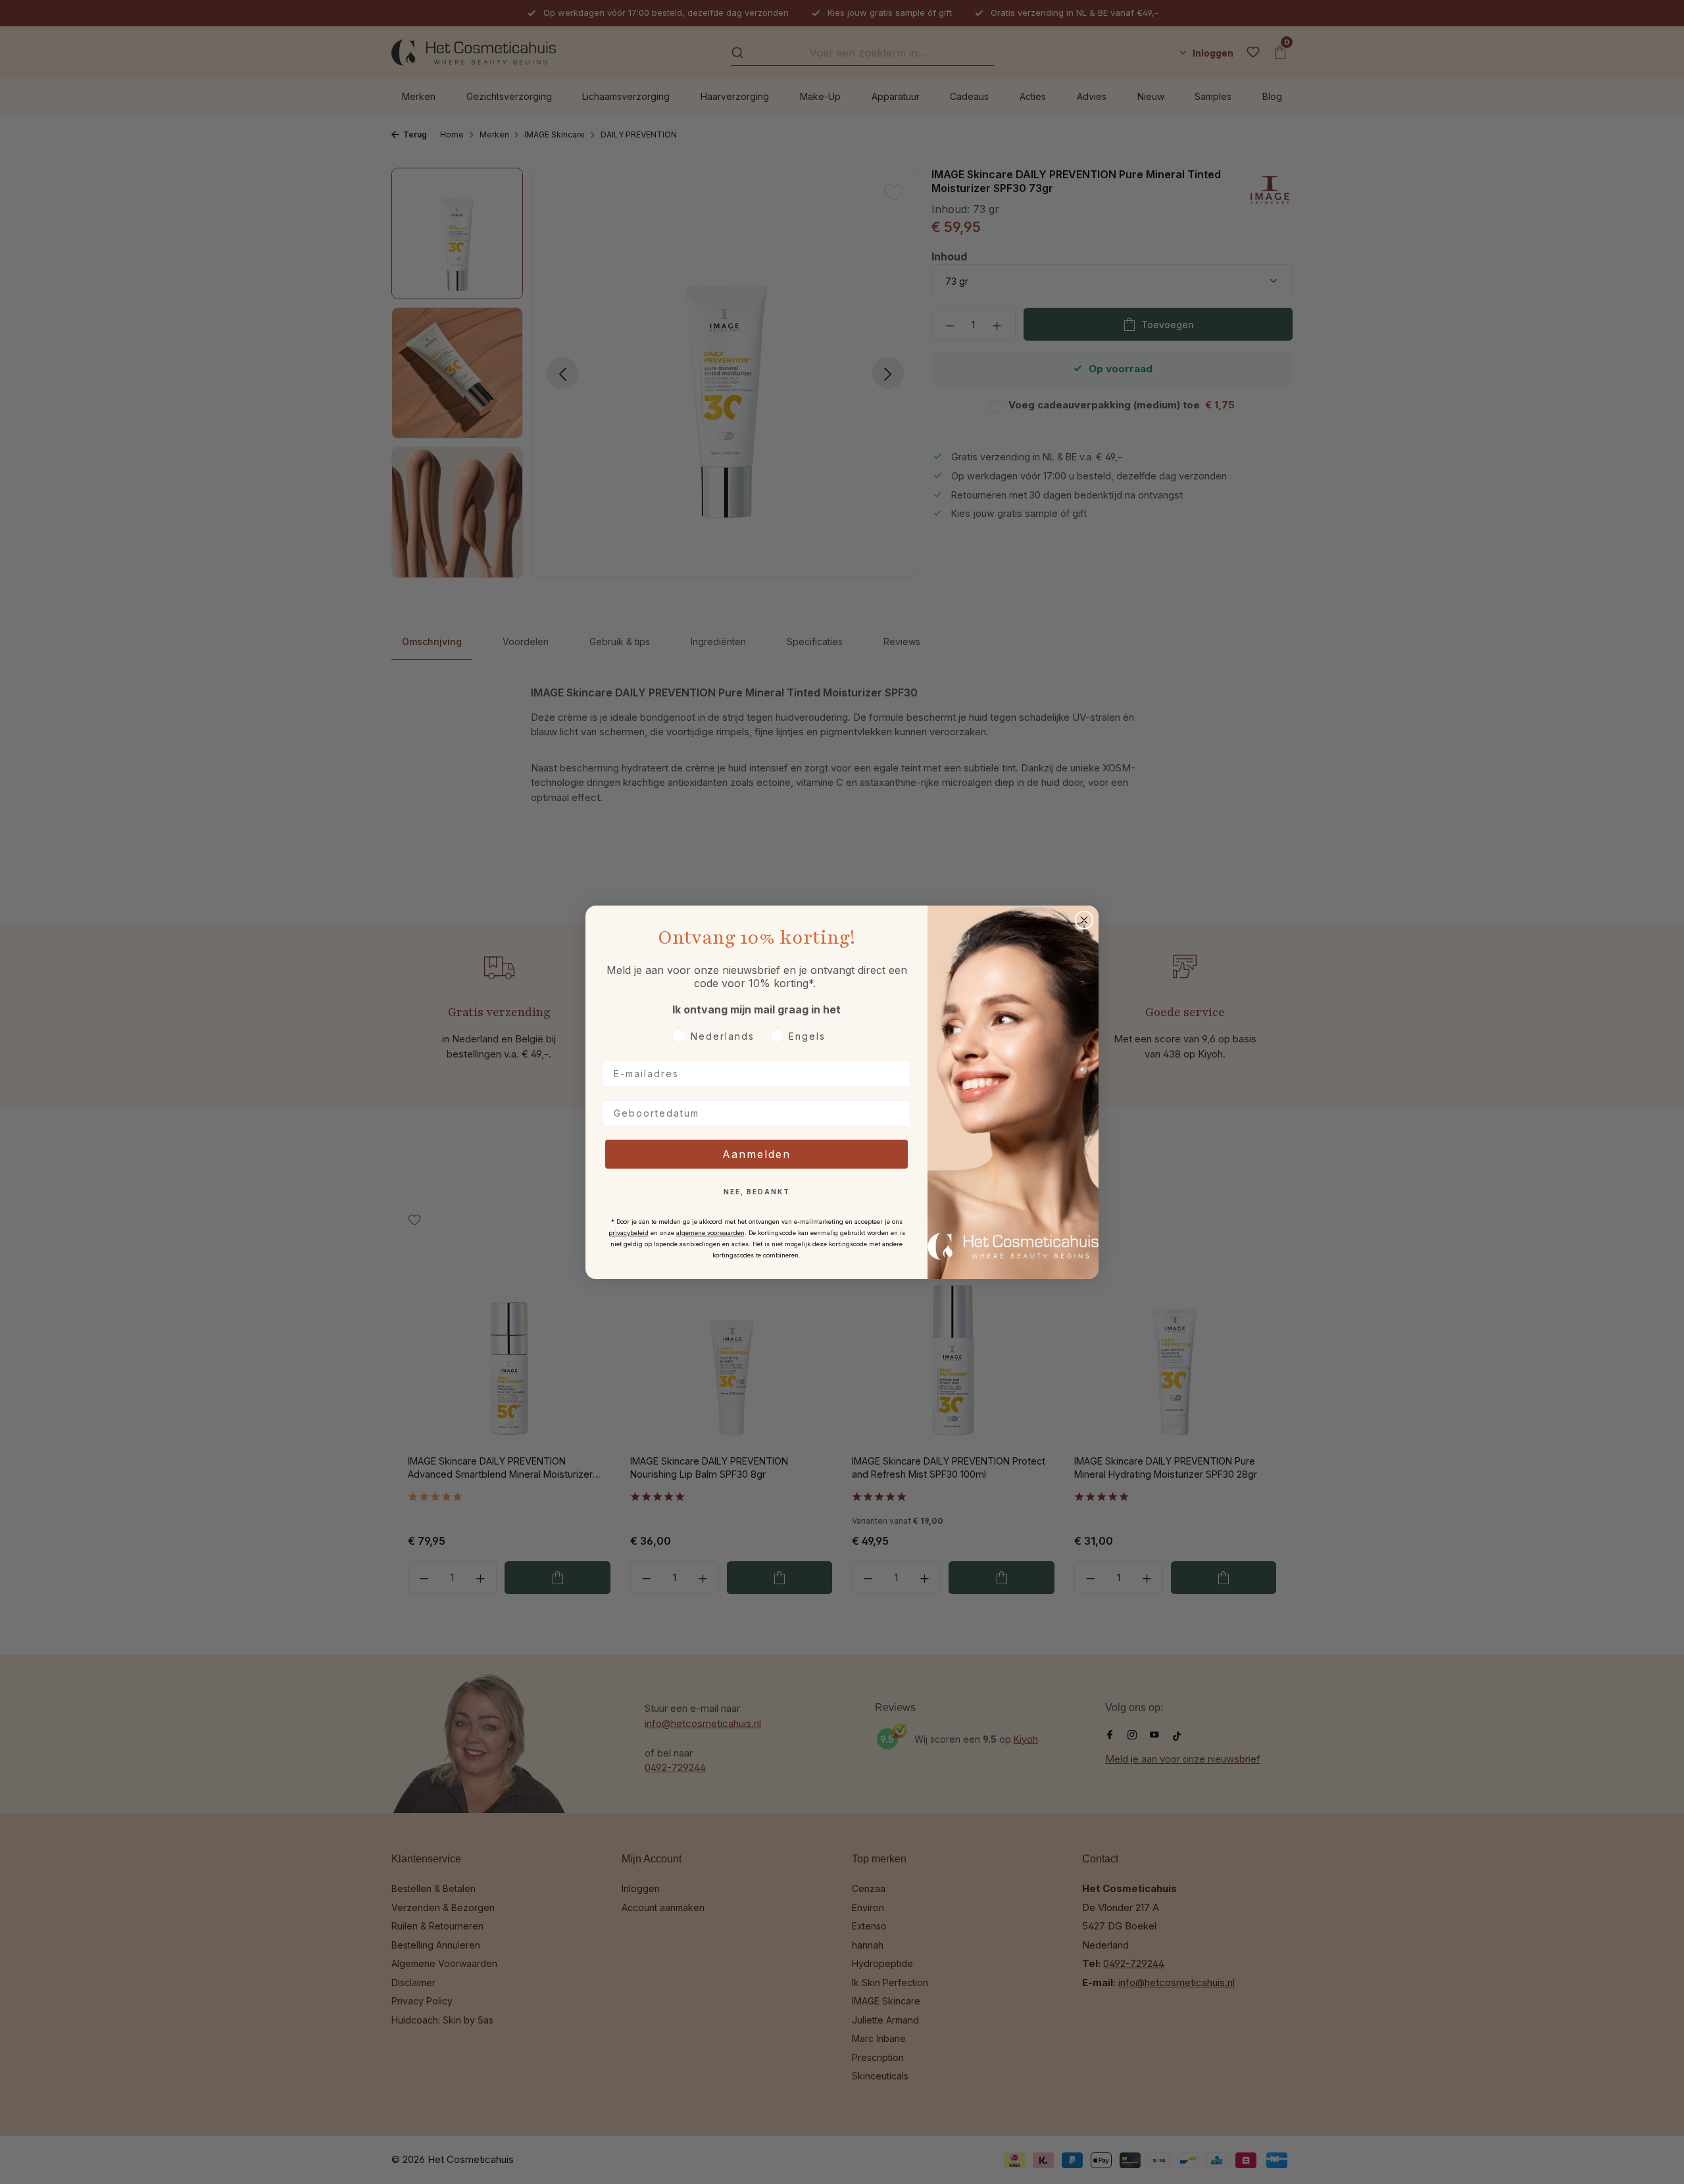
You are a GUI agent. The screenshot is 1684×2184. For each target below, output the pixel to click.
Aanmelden (756, 1154)
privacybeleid (629, 1233)
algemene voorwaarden (710, 1233)
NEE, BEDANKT (757, 1192)
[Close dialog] (1084, 920)
